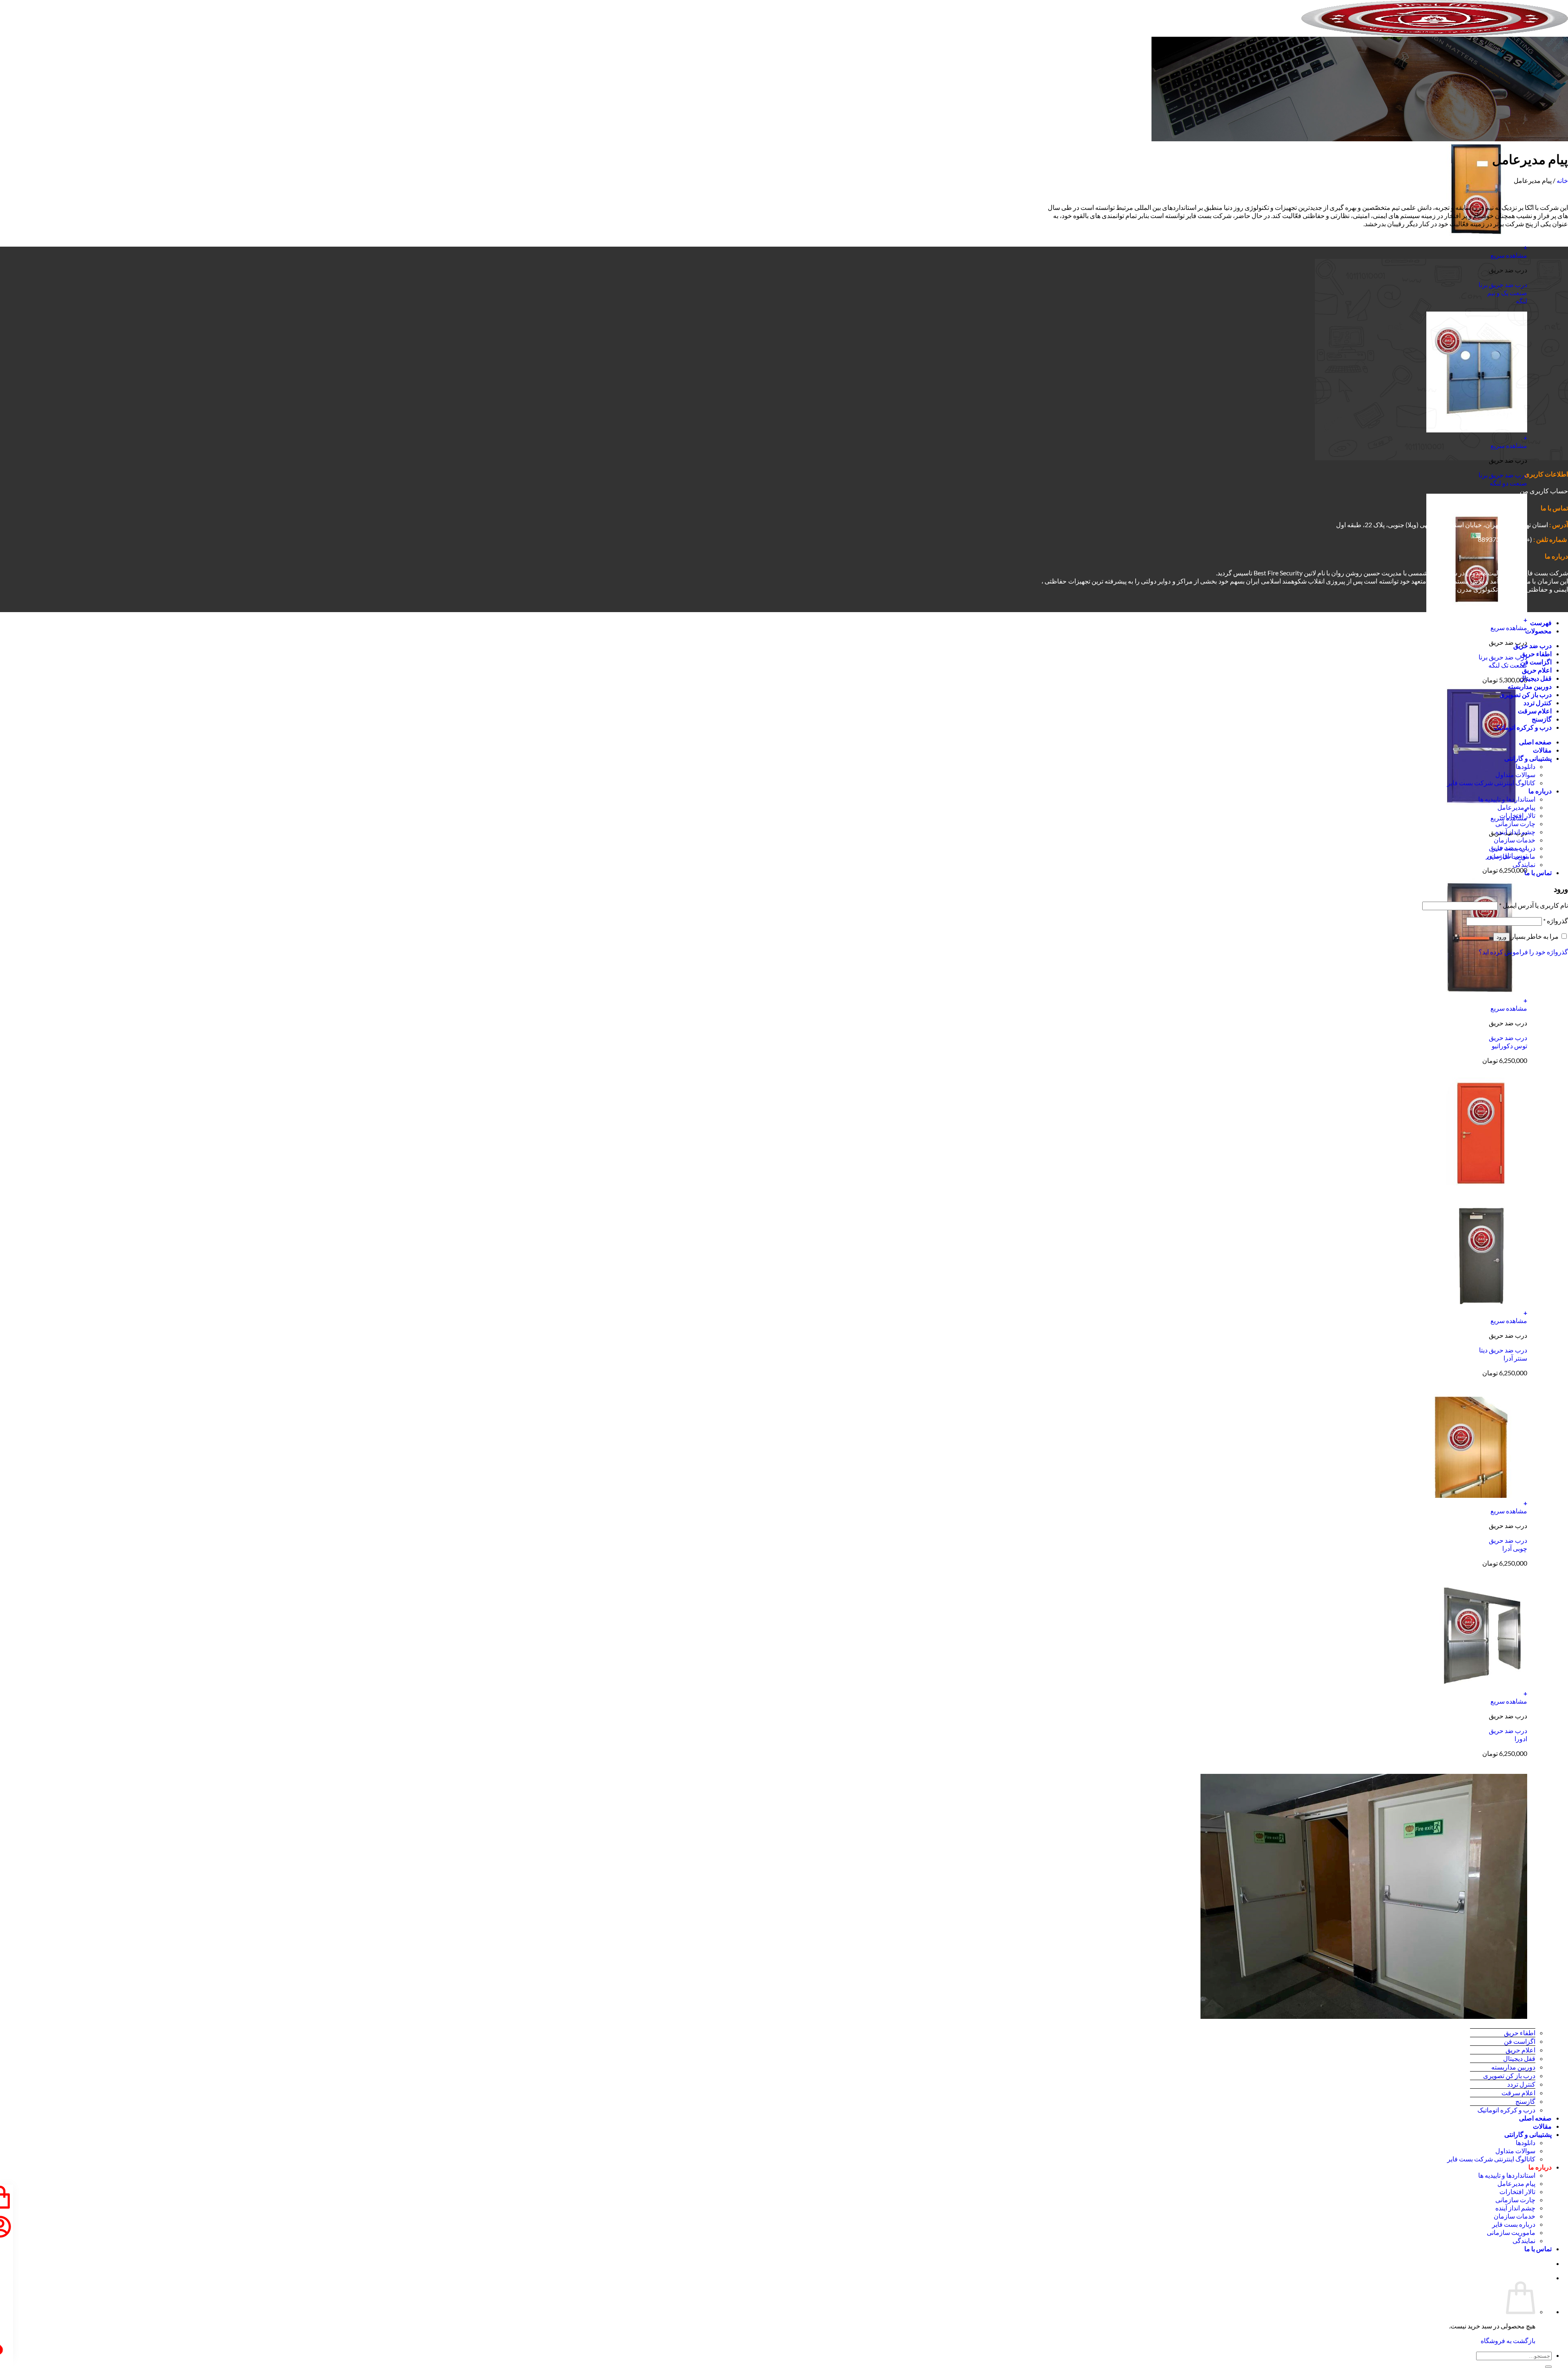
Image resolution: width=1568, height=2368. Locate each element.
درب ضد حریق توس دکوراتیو (1508, 1041)
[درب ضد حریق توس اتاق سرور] (1477, 802)
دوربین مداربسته (1513, 2067)
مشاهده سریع (1509, 255)
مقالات (1542, 2126)
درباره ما (1540, 2167)
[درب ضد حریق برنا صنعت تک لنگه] (1477, 612)
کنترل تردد (1521, 2084)
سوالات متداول (1515, 2151)
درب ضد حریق (1532, 645)
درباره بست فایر (1514, 2224)
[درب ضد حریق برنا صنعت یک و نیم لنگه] (1477, 239)
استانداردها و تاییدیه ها (1507, 2175)
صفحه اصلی (1535, 2118)
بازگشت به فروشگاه (1508, 2340)
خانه (1562, 180)
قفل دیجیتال (1519, 2058)
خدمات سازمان (1515, 2216)
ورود (1501, 937)
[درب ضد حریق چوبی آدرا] (1477, 1495)
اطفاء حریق (1520, 2033)
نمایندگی (1524, 2240)
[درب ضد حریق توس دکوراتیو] (1477, 992)
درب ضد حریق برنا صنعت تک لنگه (1503, 661)
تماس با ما (1538, 2249)
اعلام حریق (1520, 2050)
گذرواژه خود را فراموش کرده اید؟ (1523, 952)
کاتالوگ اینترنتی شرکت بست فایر (1491, 2159)
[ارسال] (1548, 2367)
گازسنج (1525, 2101)
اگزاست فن (1520, 2041)
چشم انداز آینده (1515, 2208)
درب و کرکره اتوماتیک (1506, 2110)
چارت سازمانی (1515, 2200)
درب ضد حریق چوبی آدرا (1508, 1544)
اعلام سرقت (1518, 2093)
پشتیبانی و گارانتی (1528, 2134)
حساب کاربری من (1544, 491)
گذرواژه (1556, 921)
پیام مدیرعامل (1516, 2183)
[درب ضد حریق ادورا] (1477, 1685)
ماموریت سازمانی (1511, 2232)
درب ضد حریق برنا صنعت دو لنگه (1503, 479)
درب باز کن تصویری (1509, 2075)
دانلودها (1526, 2142)
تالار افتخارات (1517, 2191)
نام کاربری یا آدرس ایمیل (1533, 905)
